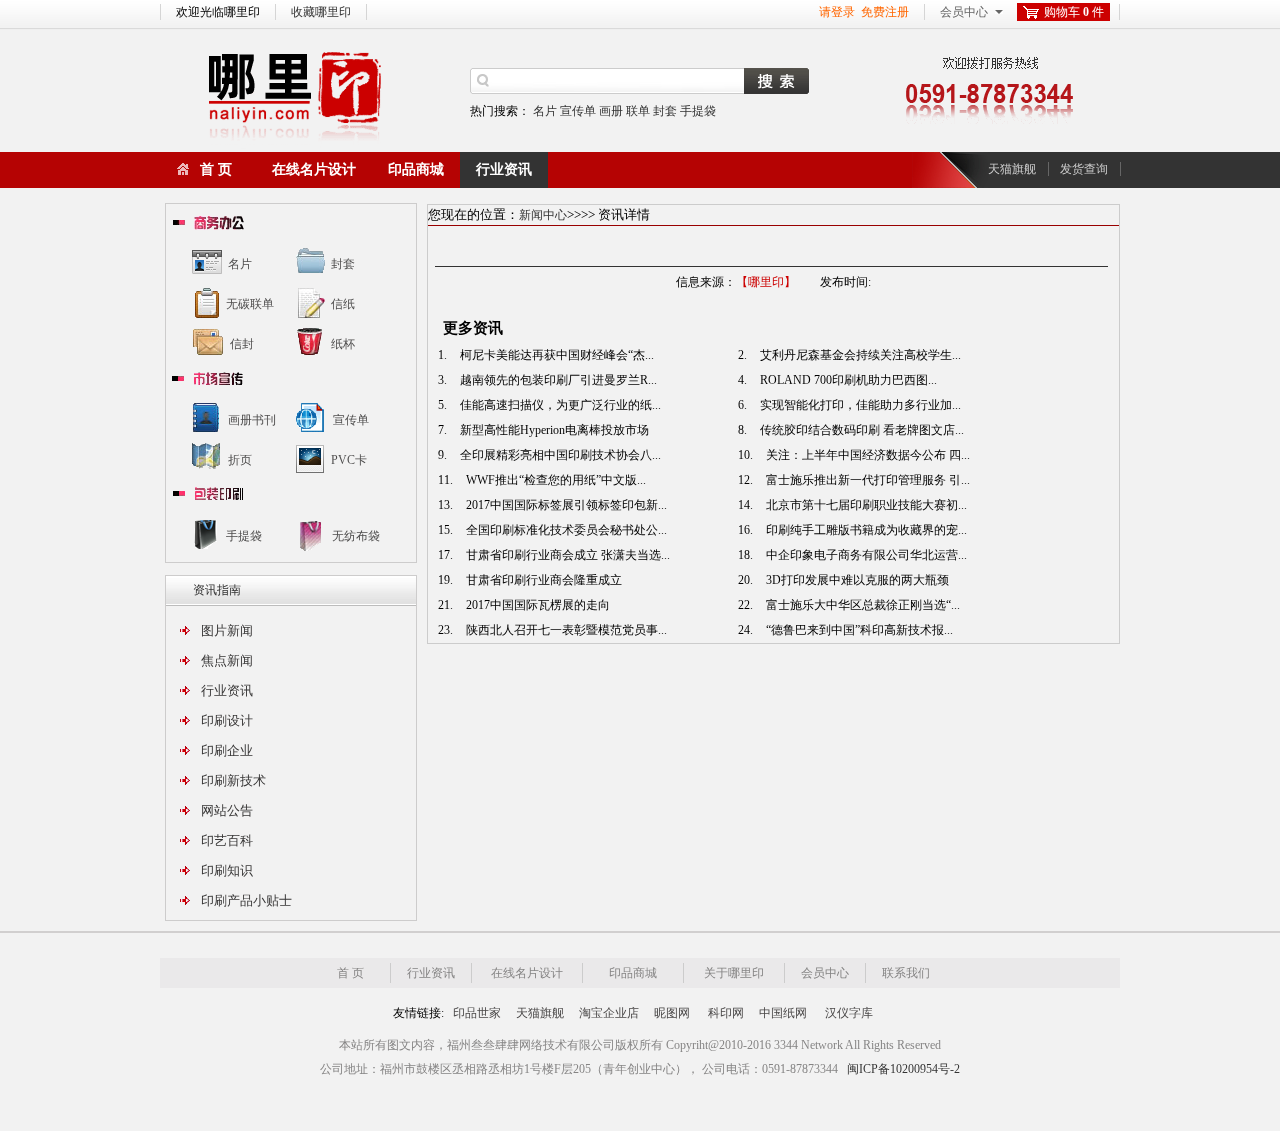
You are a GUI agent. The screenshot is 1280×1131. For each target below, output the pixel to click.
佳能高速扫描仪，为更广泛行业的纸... (559, 405)
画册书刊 (252, 420)
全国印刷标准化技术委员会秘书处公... (565, 530)
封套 (665, 111)
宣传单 (578, 111)
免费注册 (885, 12)
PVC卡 (349, 460)
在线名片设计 (314, 169)
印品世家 (477, 1013)
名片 (545, 111)
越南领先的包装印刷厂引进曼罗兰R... (557, 380)
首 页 (216, 169)
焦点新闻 (227, 660)
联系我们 (906, 973)
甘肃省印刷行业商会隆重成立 (542, 580)
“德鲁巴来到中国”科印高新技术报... (858, 630)
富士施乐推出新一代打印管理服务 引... (866, 480)
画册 (611, 111)
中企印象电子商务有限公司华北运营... (865, 555)
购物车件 (1074, 12)
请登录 (837, 12)
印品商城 (416, 169)
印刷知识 (227, 870)
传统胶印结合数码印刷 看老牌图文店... (860, 430)
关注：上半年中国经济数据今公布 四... (866, 455)
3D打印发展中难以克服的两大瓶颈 (856, 580)
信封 (242, 344)
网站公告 (227, 810)
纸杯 (343, 344)
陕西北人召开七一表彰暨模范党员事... (565, 630)
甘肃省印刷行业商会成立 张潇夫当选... (566, 555)
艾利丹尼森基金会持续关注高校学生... (859, 355)
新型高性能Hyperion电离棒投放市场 (553, 430)
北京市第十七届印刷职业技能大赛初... (865, 505)
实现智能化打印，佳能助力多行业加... (859, 405)
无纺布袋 (356, 536)
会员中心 (964, 12)
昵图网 (672, 1013)
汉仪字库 (849, 1013)
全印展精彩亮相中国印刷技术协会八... (559, 455)
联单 (638, 111)
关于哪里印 (734, 973)
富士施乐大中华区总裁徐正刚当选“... (861, 605)
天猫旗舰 (1012, 169)
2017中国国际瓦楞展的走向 (536, 605)
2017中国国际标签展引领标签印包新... (565, 505)
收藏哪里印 (321, 12)
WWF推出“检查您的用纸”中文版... (554, 480)
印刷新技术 (233, 780)
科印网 (726, 1013)
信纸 (343, 304)
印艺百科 (227, 840)
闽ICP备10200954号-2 (903, 1069)
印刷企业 (227, 750)
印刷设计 (227, 720)
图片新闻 (227, 630)
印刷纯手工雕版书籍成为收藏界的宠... (865, 530)
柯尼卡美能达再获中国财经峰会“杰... (555, 355)
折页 (240, 460)
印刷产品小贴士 (246, 900)
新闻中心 (543, 215)
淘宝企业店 (609, 1013)
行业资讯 (504, 169)
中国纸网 (783, 1013)
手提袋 (698, 111)
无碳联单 (250, 304)
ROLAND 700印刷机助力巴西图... (847, 380)
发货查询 (1084, 169)
